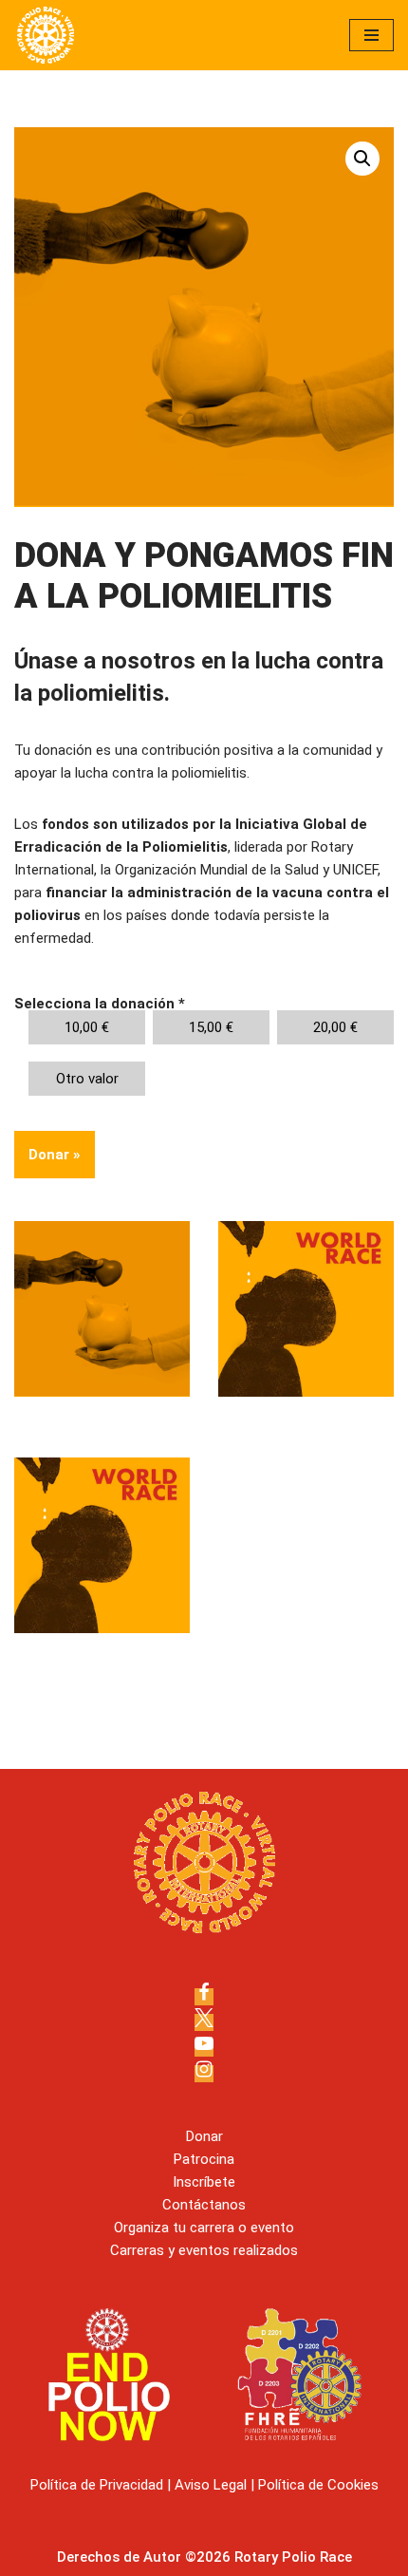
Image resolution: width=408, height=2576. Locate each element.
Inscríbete (204, 2182)
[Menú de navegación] (371, 35)
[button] (362, 159)
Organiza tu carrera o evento (204, 2228)
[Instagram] (204, 2074)
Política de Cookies (318, 2485)
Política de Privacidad (97, 2485)
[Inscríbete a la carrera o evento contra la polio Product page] (306, 1309)
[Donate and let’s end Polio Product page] (102, 1309)
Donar (55, 1155)
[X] (204, 2022)
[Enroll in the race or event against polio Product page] (102, 1545)
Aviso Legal (211, 2485)
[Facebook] (204, 1997)
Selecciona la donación (100, 1004)
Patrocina (204, 2159)
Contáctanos (204, 2205)
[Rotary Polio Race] (46, 35)
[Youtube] (204, 2048)
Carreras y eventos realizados (204, 2250)
